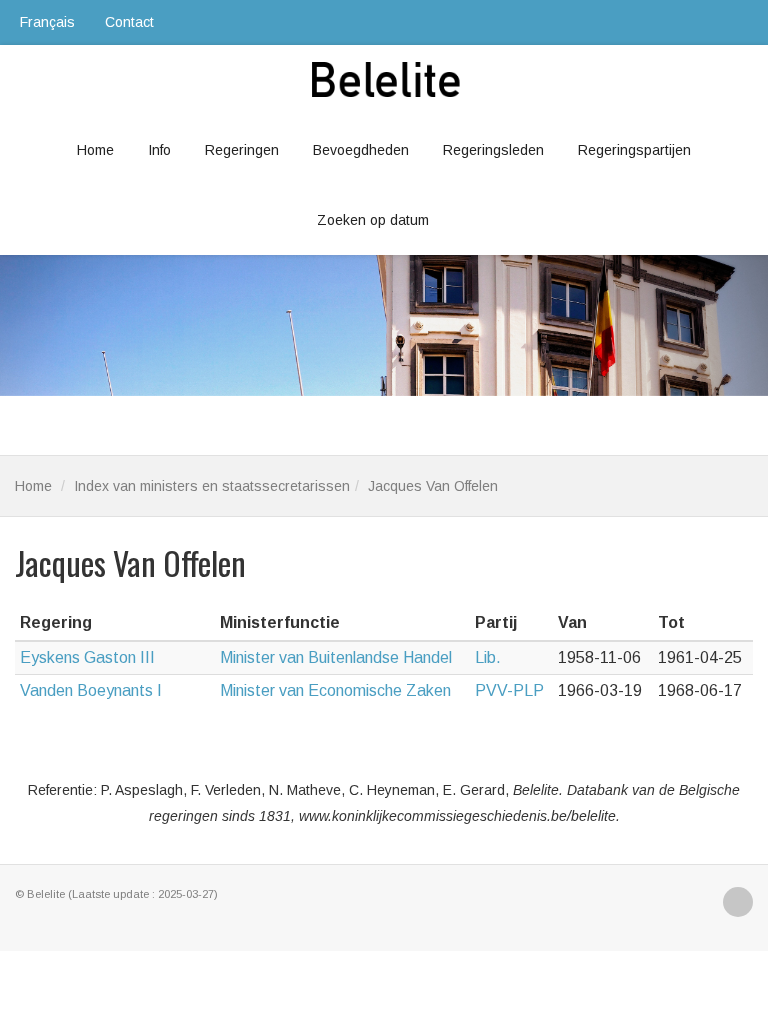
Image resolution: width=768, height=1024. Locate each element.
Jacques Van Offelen (433, 486)
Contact (129, 22)
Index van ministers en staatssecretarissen (212, 486)
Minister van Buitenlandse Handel (336, 657)
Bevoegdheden (361, 150)
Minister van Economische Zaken (335, 690)
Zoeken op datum (373, 220)
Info (159, 150)
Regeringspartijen (634, 150)
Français (47, 22)
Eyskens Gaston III (87, 657)
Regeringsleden (493, 150)
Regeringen (242, 150)
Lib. (488, 657)
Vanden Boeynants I (91, 690)
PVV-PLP (509, 690)
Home (95, 150)
